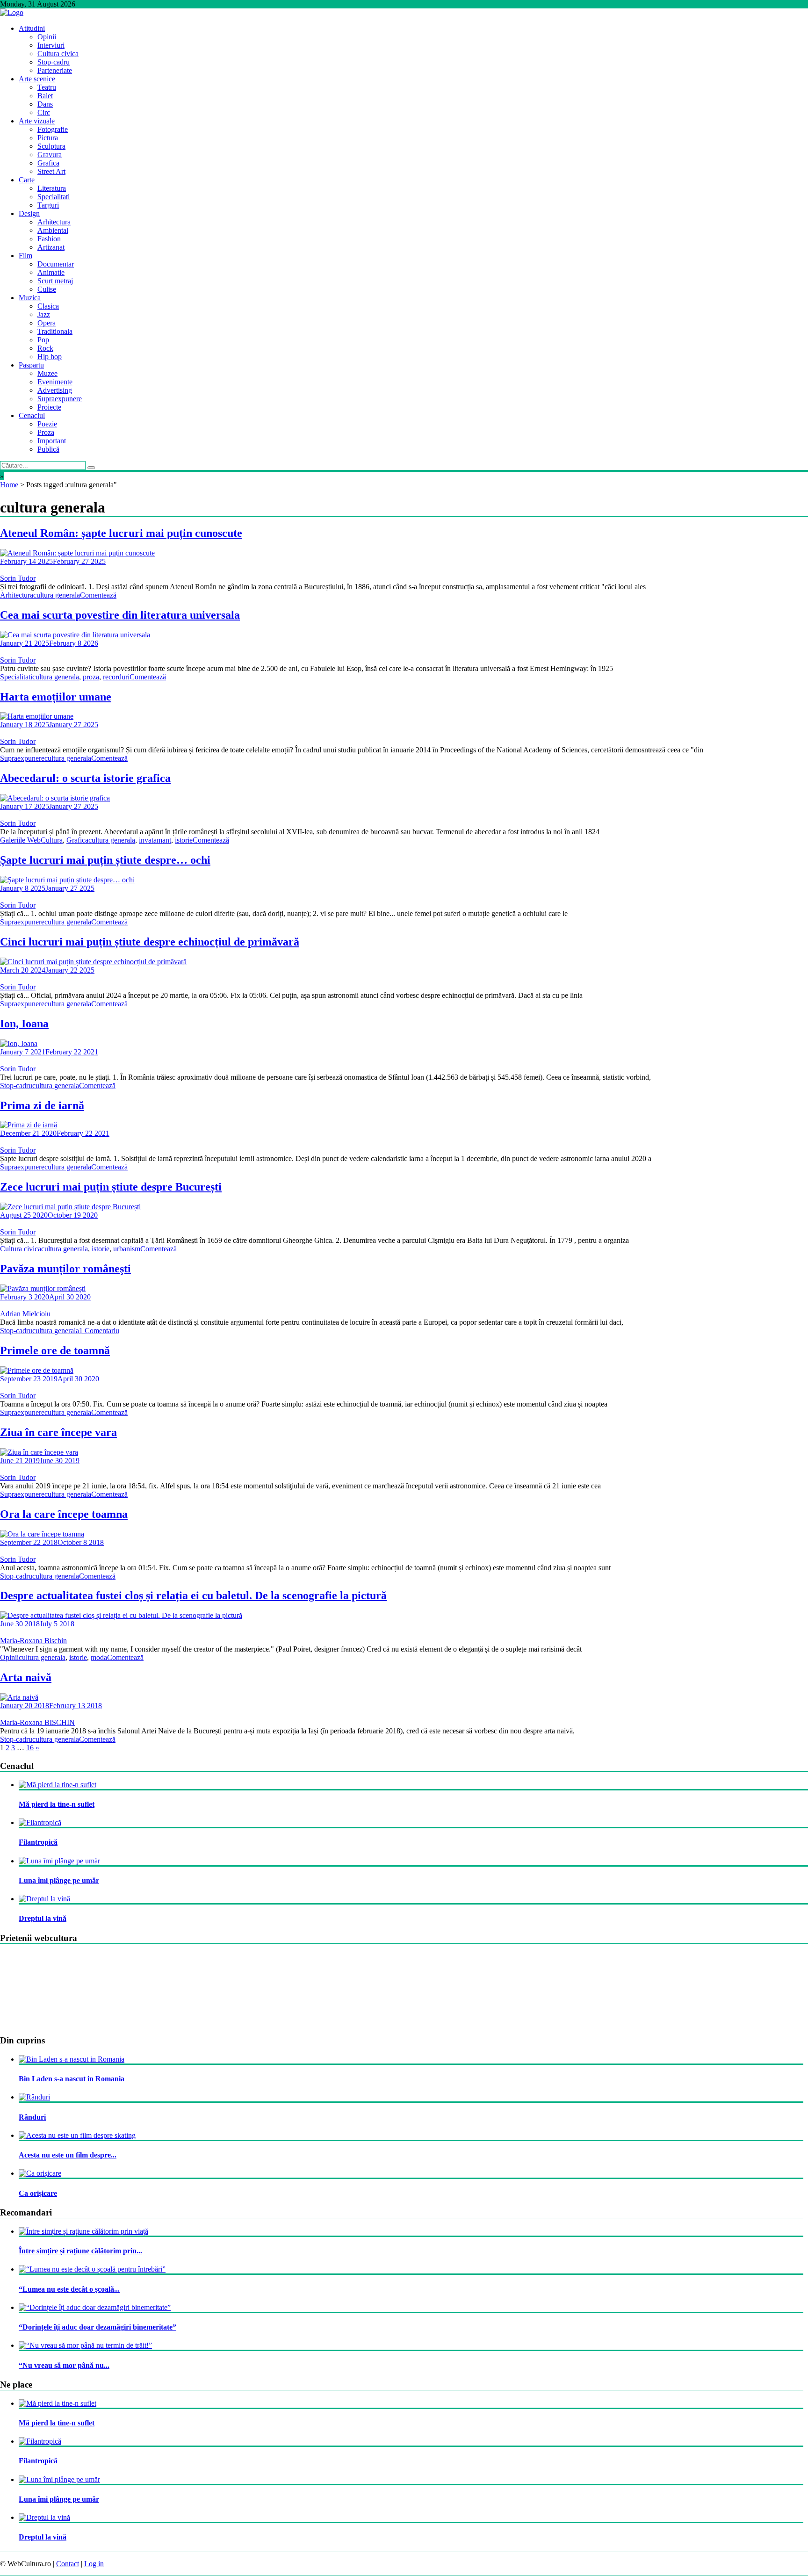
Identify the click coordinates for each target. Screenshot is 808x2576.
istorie (184, 840)
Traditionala (55, 331)
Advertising (55, 390)
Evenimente (55, 382)
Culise (47, 289)
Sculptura (51, 146)
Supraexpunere (60, 399)
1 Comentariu (99, 1331)
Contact (68, 2564)
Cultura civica (58, 54)
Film (25, 256)
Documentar (56, 264)
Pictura (48, 138)
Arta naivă (26, 1677)
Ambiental (53, 230)
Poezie (47, 424)
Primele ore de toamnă (55, 1350)
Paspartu (31, 365)
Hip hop (50, 357)
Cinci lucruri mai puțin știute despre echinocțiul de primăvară (150, 942)
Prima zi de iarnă (42, 1105)
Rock (45, 348)
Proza (46, 432)
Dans (45, 104)
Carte (27, 180)
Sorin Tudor (18, 578)
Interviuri (51, 45)
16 (30, 1748)
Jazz (44, 314)
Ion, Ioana (24, 1024)
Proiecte (49, 407)
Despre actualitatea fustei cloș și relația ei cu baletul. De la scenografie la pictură (193, 1595)
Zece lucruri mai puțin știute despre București (111, 1187)
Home (9, 485)
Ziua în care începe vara (58, 1432)
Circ (44, 112)
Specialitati (54, 197)
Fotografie (53, 129)
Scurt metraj (55, 281)
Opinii (47, 37)
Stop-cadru (54, 62)
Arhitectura (54, 222)
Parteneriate (55, 70)
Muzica (30, 298)
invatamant (155, 840)
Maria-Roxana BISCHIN (37, 1722)
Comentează (98, 595)
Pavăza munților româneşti (65, 1269)
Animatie (51, 272)
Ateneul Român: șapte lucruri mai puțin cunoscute (121, 533)
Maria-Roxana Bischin (33, 1641)
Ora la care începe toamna (64, 1514)
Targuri (48, 205)
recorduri (116, 677)
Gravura (50, 155)
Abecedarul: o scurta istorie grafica (85, 778)
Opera (47, 323)
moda (99, 1657)
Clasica (48, 306)
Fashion (49, 239)
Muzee (47, 373)
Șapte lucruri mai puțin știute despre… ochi (105, 860)
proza (91, 677)
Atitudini (32, 28)
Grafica (48, 163)
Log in (94, 2564)
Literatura (52, 188)
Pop (43, 340)
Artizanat (51, 247)
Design (29, 213)
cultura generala (57, 595)
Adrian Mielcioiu (25, 1314)
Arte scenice (37, 79)
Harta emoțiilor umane (56, 697)
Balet (45, 96)
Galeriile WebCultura (31, 840)
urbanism (127, 1249)
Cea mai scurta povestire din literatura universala (120, 615)
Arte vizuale (37, 121)
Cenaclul (32, 415)
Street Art (51, 171)
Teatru (47, 87)
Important (52, 441)
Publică (48, 449)
